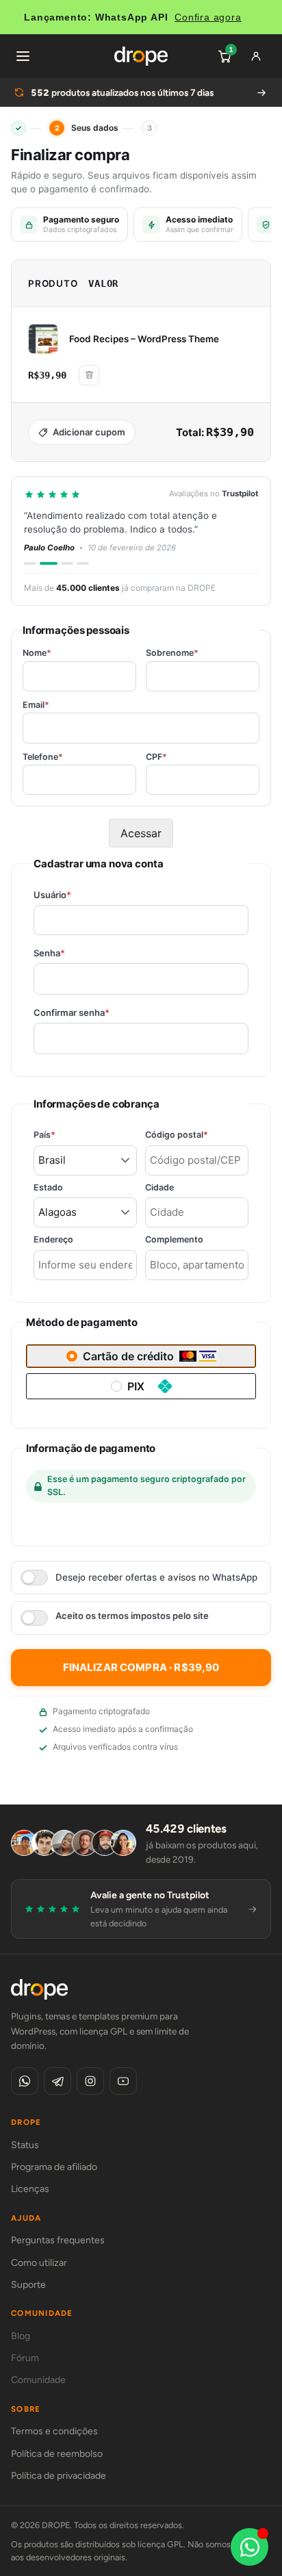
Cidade (159, 1188)
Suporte (28, 2285)
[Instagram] (90, 2081)
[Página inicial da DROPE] (141, 56)
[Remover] (89, 375)
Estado (48, 1188)
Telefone (43, 757)
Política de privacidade (59, 2476)
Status (25, 2145)
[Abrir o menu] (23, 56)
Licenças (30, 2189)
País (68, 1135)
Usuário (76, 895)
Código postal (197, 1135)
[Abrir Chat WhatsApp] (249, 2547)
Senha (73, 953)
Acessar (141, 833)
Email (36, 705)
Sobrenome (172, 653)
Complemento (174, 1240)
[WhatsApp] (25, 2081)
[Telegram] (57, 2081)
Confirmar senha (95, 1013)
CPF (156, 757)
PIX (136, 1386)
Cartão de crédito (128, 1356)
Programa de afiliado (54, 2167)
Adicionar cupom (89, 432)
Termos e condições (54, 2431)
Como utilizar (39, 2263)
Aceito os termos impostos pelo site (132, 1616)
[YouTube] (123, 2081)
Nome (37, 653)
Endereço (53, 1240)
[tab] (30, 563)
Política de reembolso (57, 2454)
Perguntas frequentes (58, 2240)
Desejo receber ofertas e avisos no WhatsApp (156, 1577)
